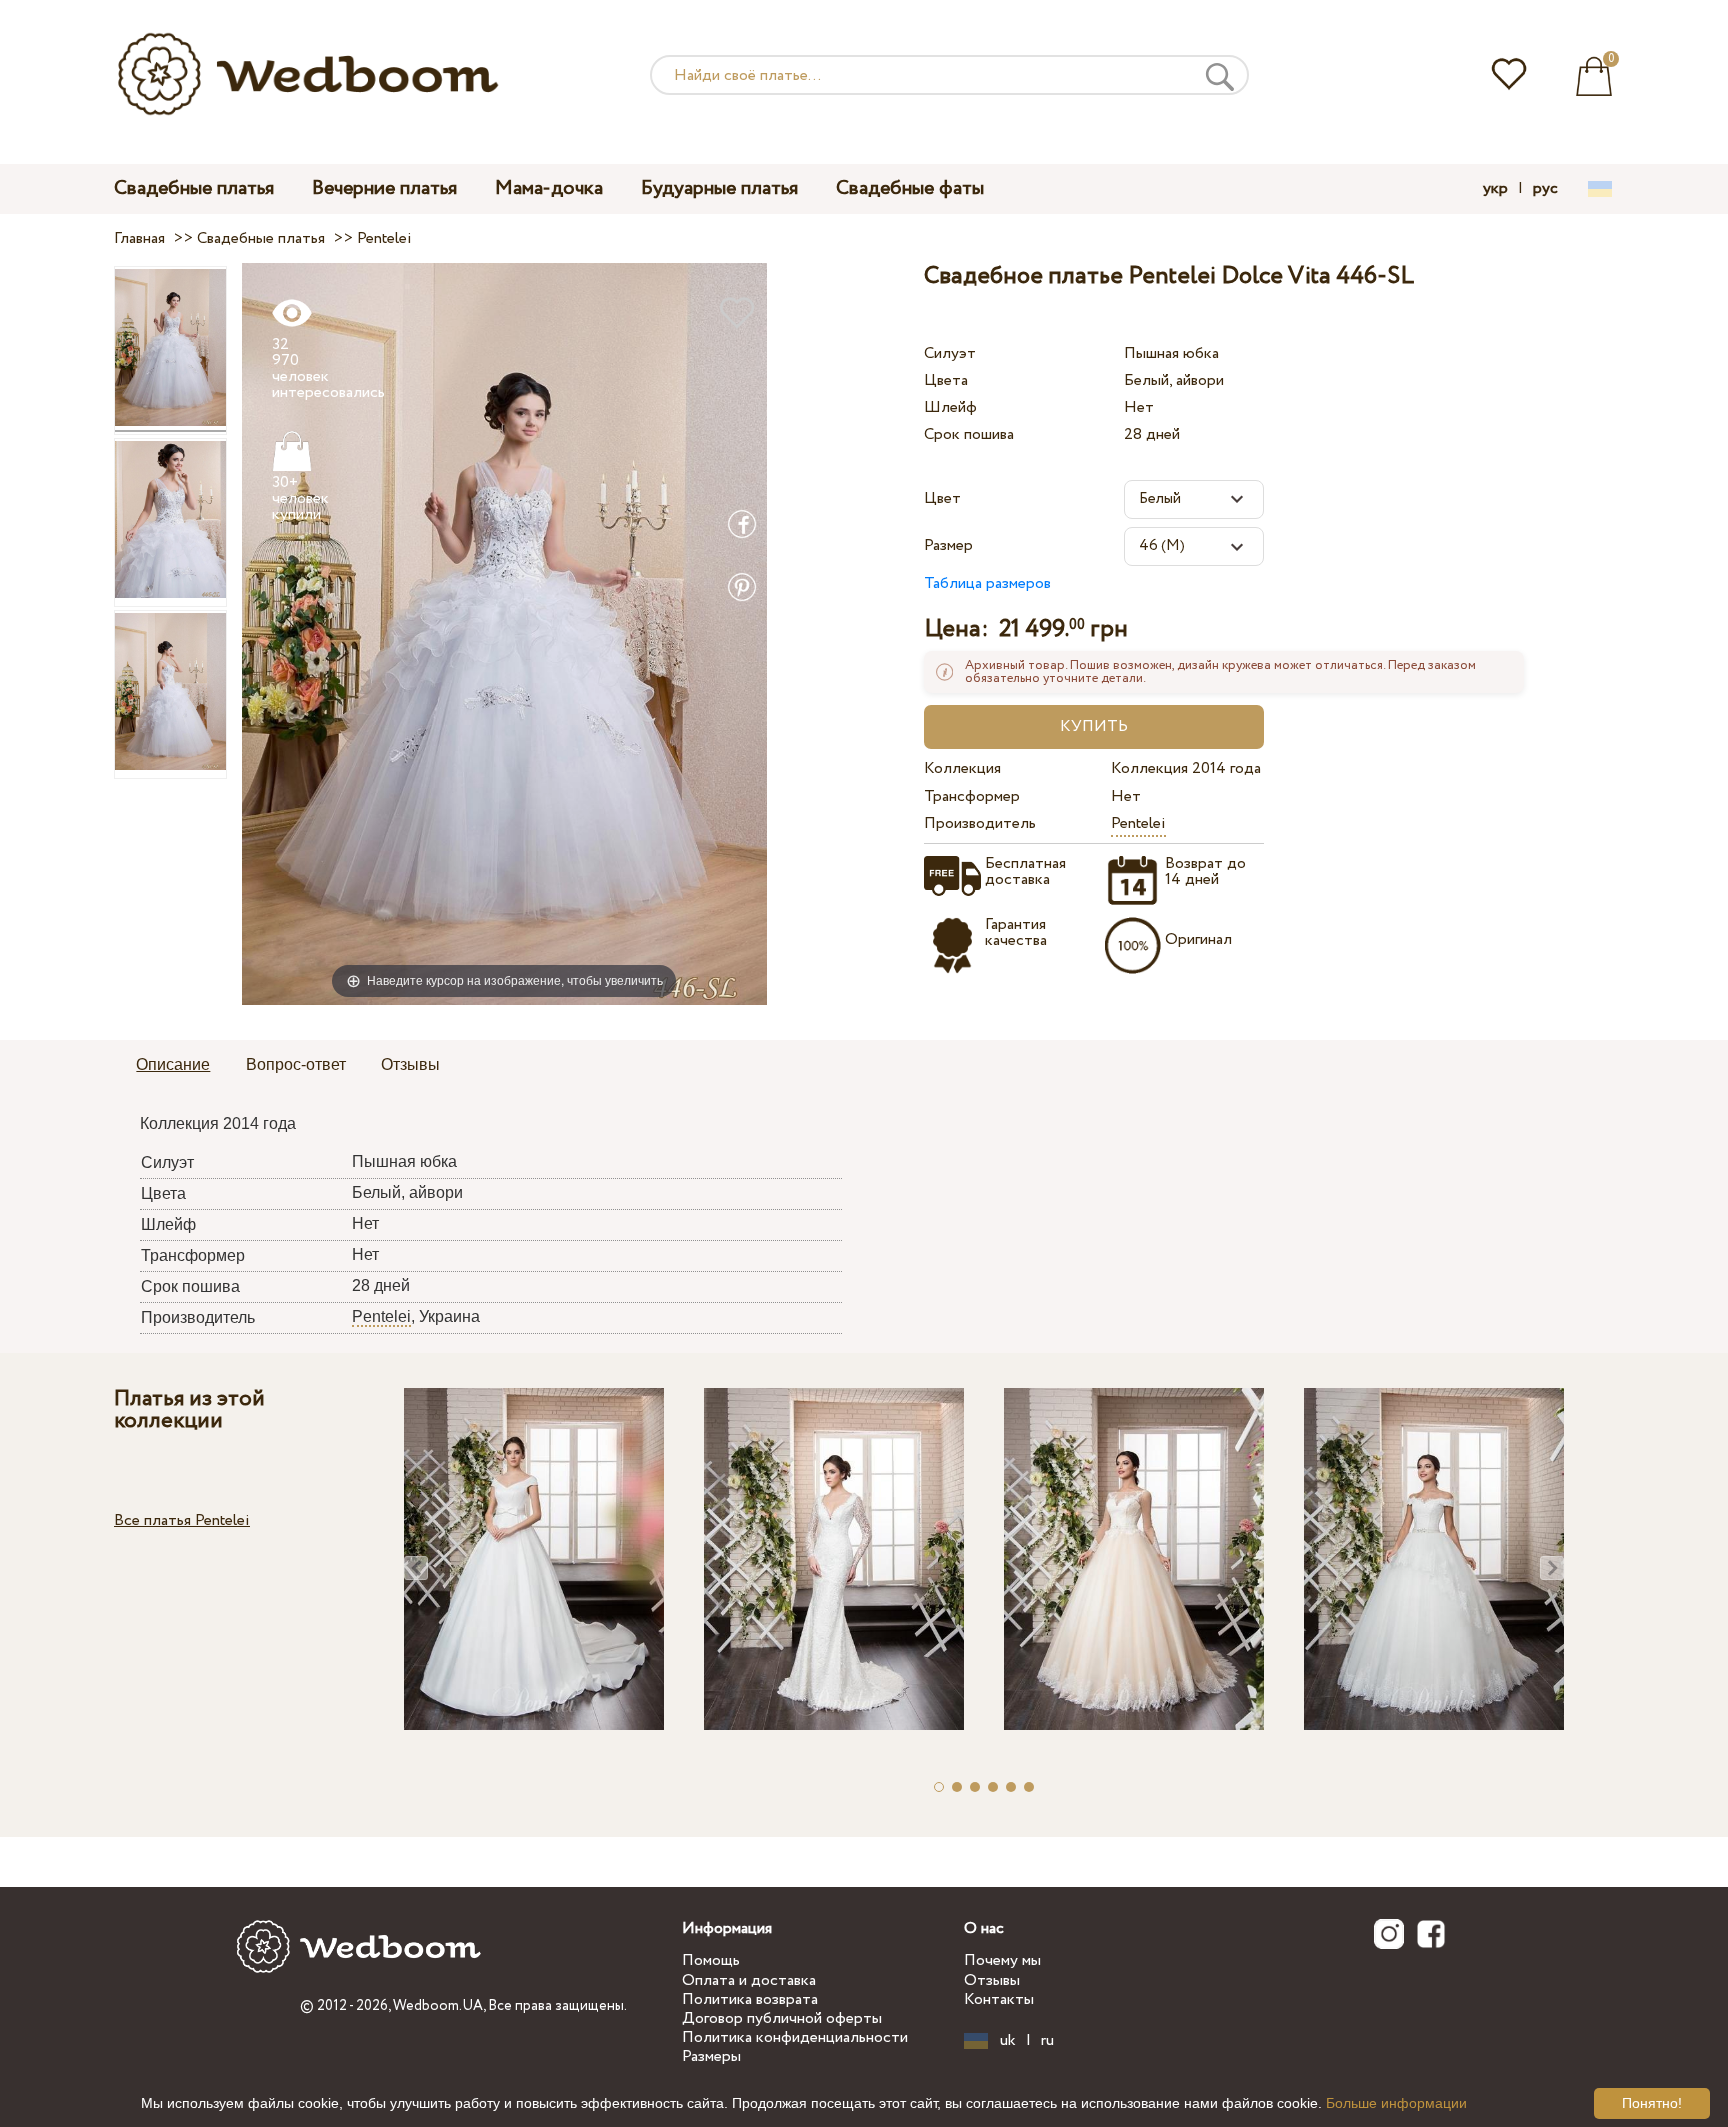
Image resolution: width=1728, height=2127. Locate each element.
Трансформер (972, 796)
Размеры (711, 2056)
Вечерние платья (384, 188)
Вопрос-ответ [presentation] (296, 1064)
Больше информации (1396, 2103)
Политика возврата (750, 1999)
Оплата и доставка (749, 1980)
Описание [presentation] (173, 1064)
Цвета (946, 380)
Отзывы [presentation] (410, 1064)
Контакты (999, 1999)
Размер (948, 545)
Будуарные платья (719, 188)
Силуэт (950, 353)
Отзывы (992, 1980)
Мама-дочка (549, 188)
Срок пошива (969, 434)
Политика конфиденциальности (795, 2037)
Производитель (980, 823)
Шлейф (950, 407)
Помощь (711, 1960)
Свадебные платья (194, 188)
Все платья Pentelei (182, 1520)
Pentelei (1138, 823)
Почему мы (1002, 1960)
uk (1008, 2041)
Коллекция (962, 768)
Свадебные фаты (910, 188)
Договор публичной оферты (782, 2018)
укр (1495, 189)
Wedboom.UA (438, 2006)
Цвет (942, 498)
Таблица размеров (987, 583)
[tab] (173, 1066)
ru (1047, 2041)
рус (1545, 189)
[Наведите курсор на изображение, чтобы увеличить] (504, 633)
